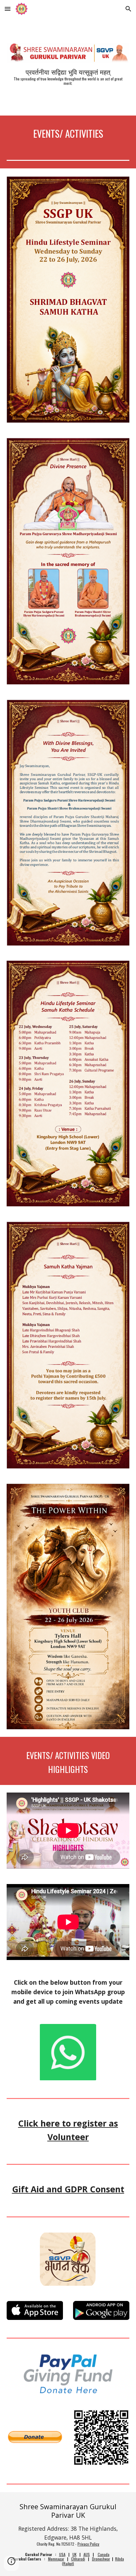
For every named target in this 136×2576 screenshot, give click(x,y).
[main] (68, 77)
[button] (8, 9)
